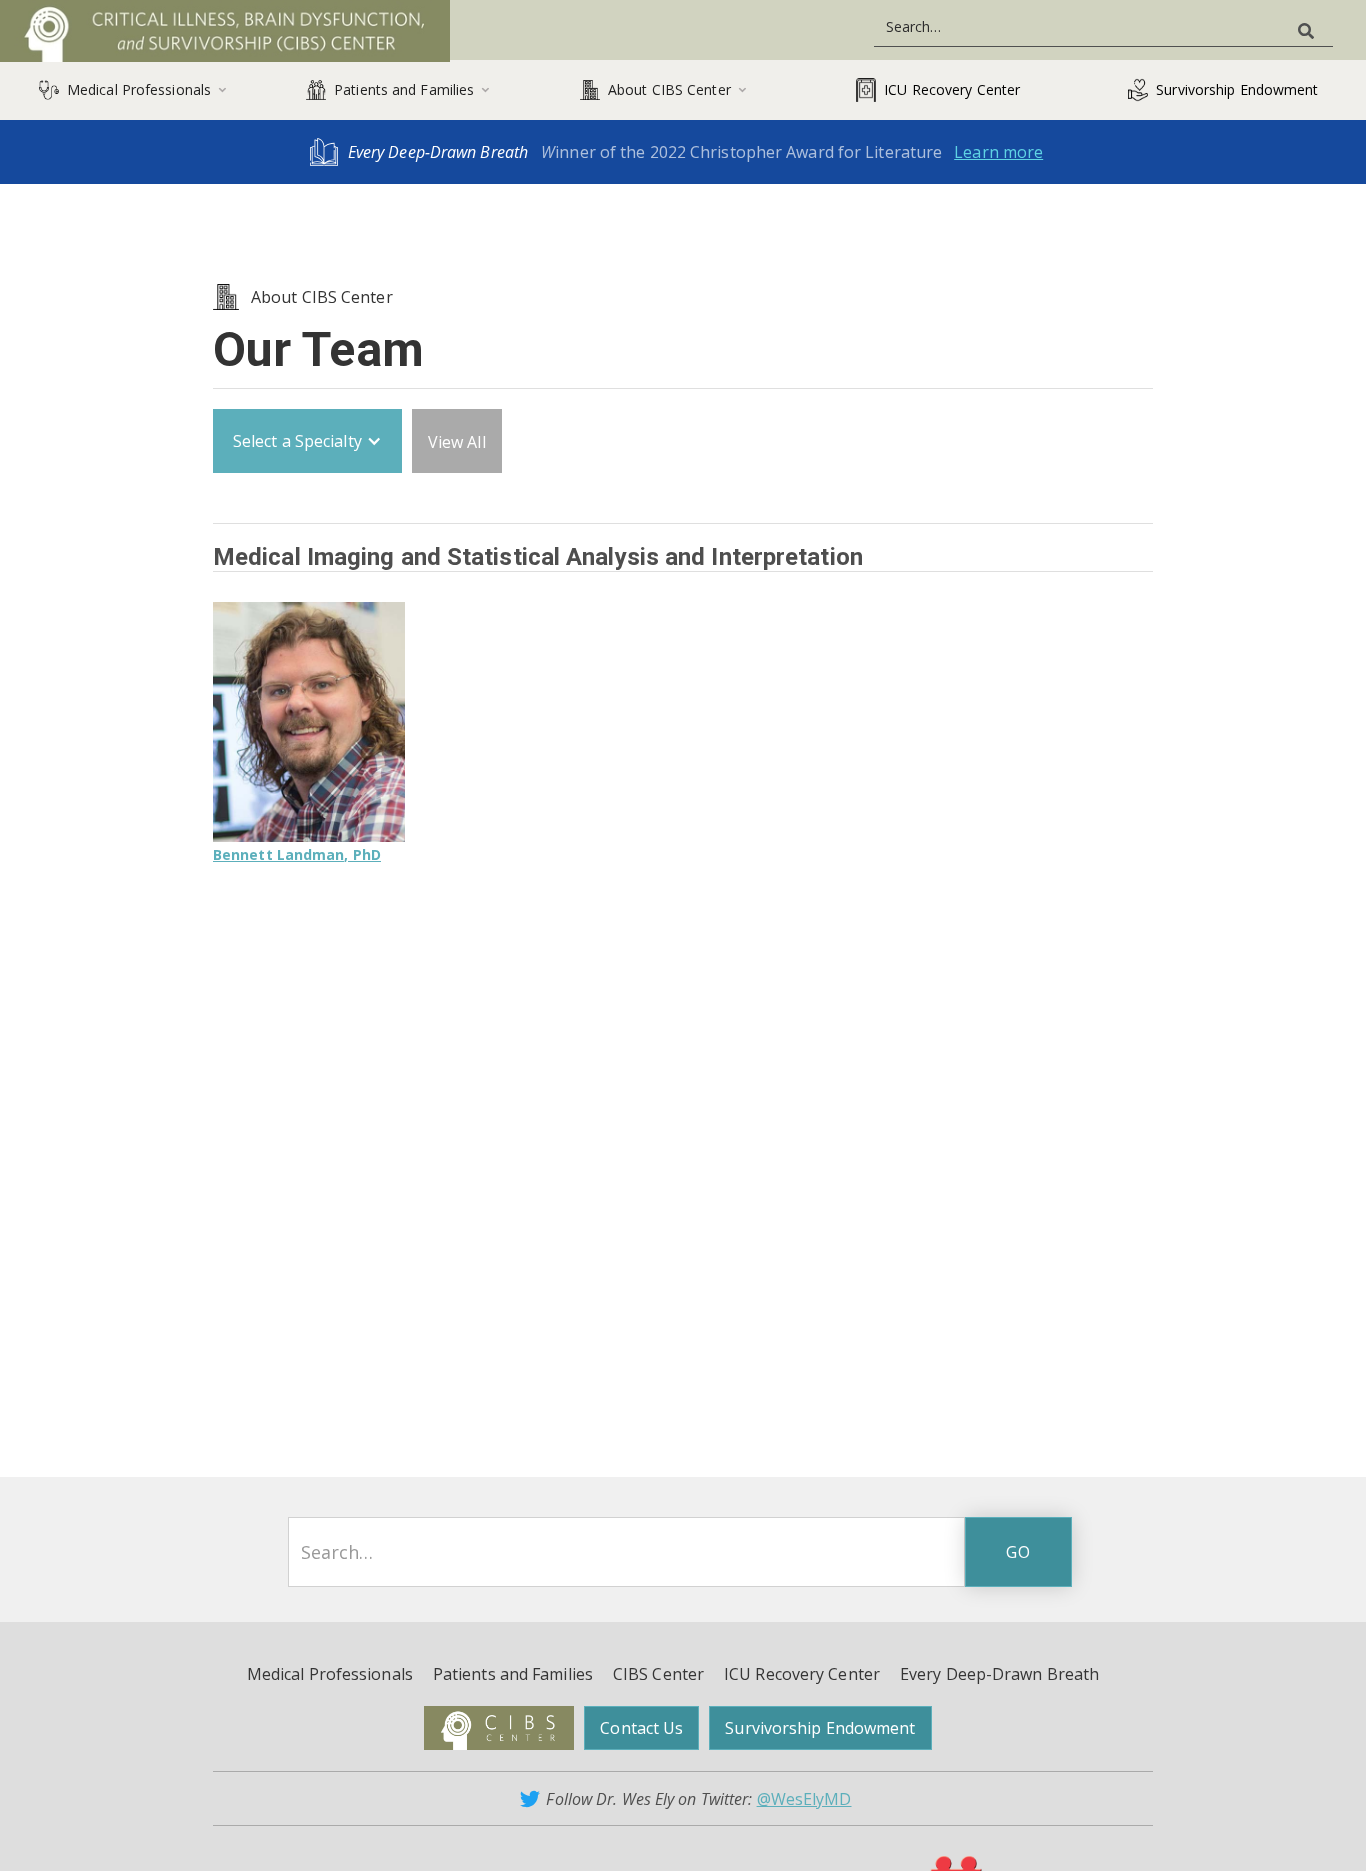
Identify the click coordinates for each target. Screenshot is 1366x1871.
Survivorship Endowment (820, 1728)
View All (457, 442)
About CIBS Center (322, 297)
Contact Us (641, 1728)
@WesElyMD (804, 1799)
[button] (132, 90)
